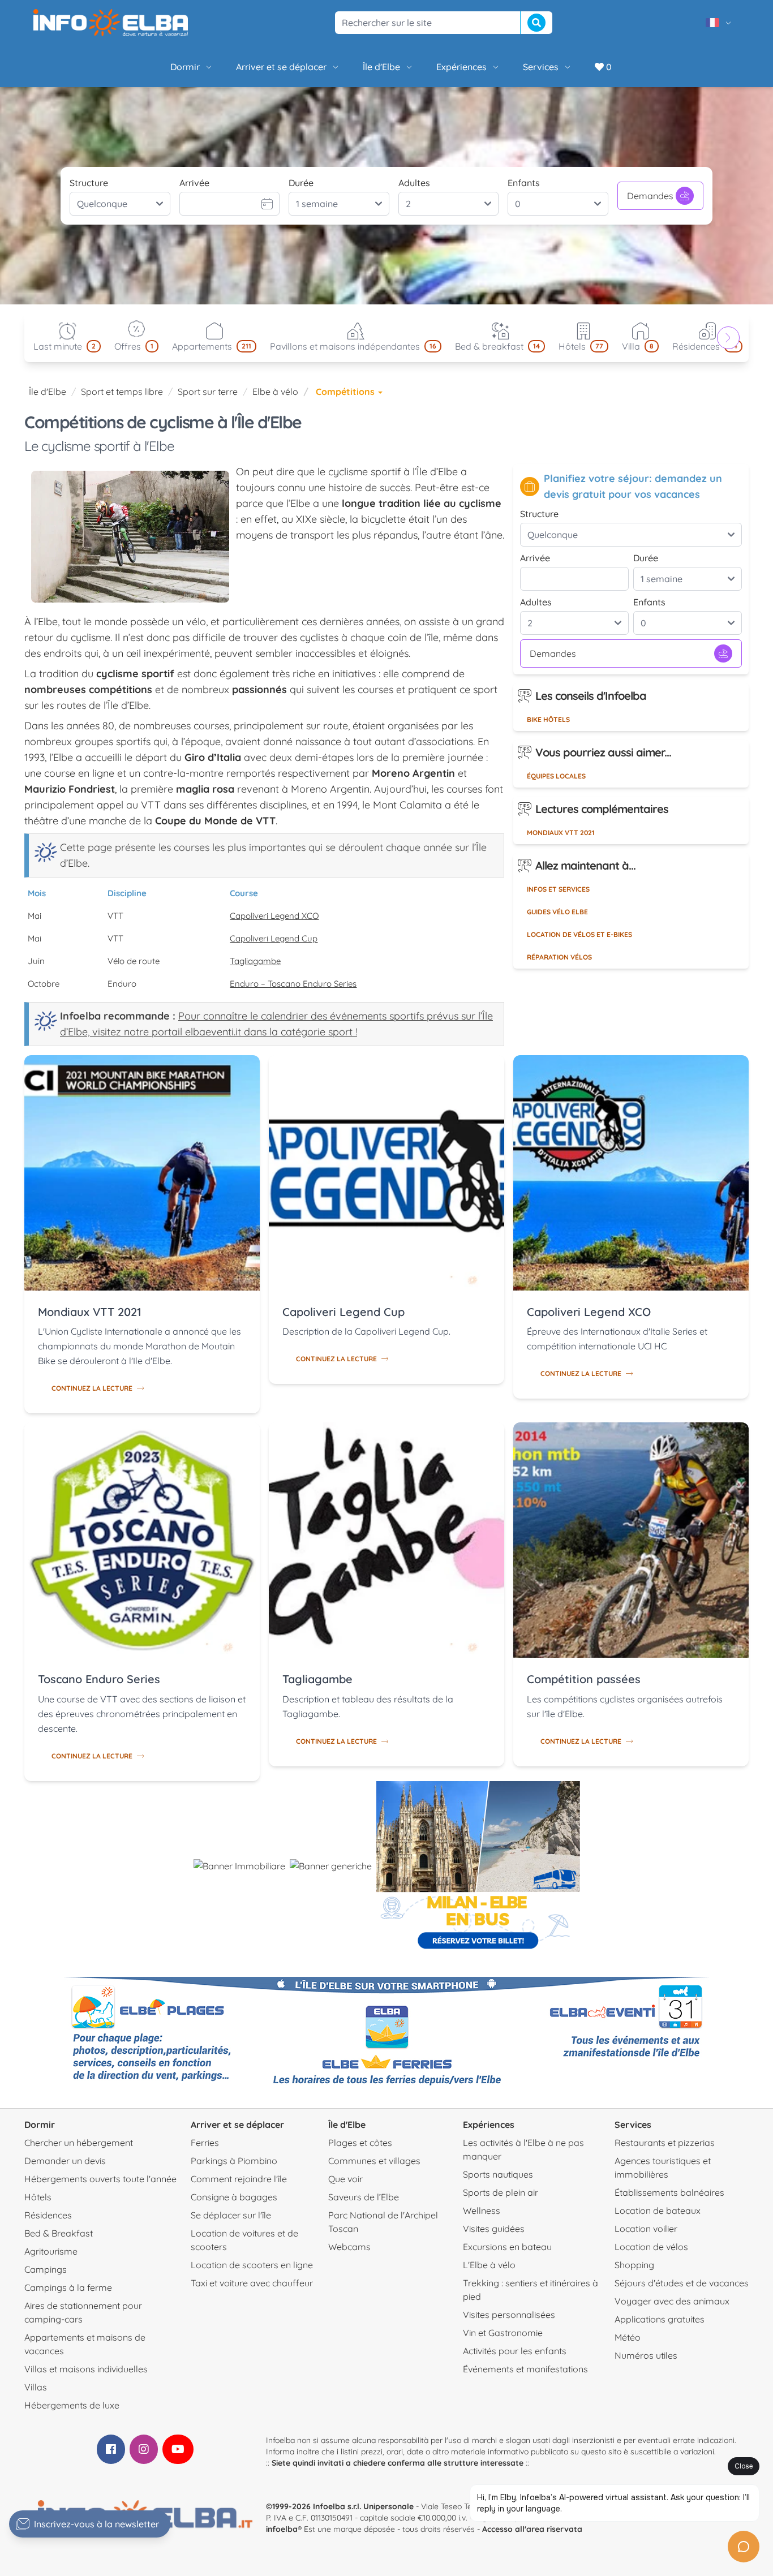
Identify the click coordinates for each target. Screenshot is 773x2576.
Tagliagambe (255, 961)
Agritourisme (51, 2251)
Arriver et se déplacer (281, 67)
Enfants (524, 183)
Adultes (414, 183)
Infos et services (558, 889)
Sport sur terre (208, 392)
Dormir (185, 67)
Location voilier (646, 2229)
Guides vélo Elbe (557, 912)
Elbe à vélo (275, 392)
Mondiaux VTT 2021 (561, 833)
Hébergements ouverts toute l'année (100, 2179)
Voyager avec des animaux (672, 2301)
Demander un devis (65, 2161)
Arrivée (194, 183)
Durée (301, 183)
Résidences (48, 2215)
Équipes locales (556, 776)
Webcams (349, 2247)
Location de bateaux (658, 2211)
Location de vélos (651, 2247)
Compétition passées (584, 1679)
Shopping (634, 2265)
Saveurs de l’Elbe (364, 2197)
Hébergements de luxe (72, 2405)
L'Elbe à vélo (489, 2265)
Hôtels (38, 2197)
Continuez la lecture (92, 1388)
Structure (89, 183)
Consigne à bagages (234, 2197)
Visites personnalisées (509, 2315)
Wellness (482, 2211)
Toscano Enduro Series (99, 1679)
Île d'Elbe (381, 67)
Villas (36, 2387)
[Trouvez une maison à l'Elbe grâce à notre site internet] (239, 1866)
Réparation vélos (559, 957)
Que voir (345, 2179)
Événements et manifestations (525, 2369)
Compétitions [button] (346, 392)
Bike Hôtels (548, 719)
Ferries (205, 2143)
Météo (628, 2337)
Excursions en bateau (507, 2247)
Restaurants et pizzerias (665, 2143)
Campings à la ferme (68, 2287)
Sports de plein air (501, 2192)
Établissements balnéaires (669, 2192)
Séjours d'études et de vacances (682, 2283)
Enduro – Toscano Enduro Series (293, 984)
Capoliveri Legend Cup (274, 938)
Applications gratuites (660, 2319)
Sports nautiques (498, 2174)
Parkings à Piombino (234, 2161)
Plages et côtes (360, 2143)
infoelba (282, 2529)
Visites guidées (494, 2229)
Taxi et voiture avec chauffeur (252, 2283)
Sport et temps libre (122, 392)
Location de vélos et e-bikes (579, 934)
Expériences (461, 67)
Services (541, 67)
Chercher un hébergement (79, 2143)
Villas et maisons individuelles (86, 2369)
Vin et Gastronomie (503, 2333)
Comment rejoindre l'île (239, 2179)
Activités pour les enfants (515, 2351)
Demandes (650, 196)
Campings (46, 2269)
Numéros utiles (646, 2355)
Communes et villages (374, 2161)
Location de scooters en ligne (252, 2265)
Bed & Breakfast (59, 2233)
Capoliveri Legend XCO (274, 916)
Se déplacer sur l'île (231, 2215)
